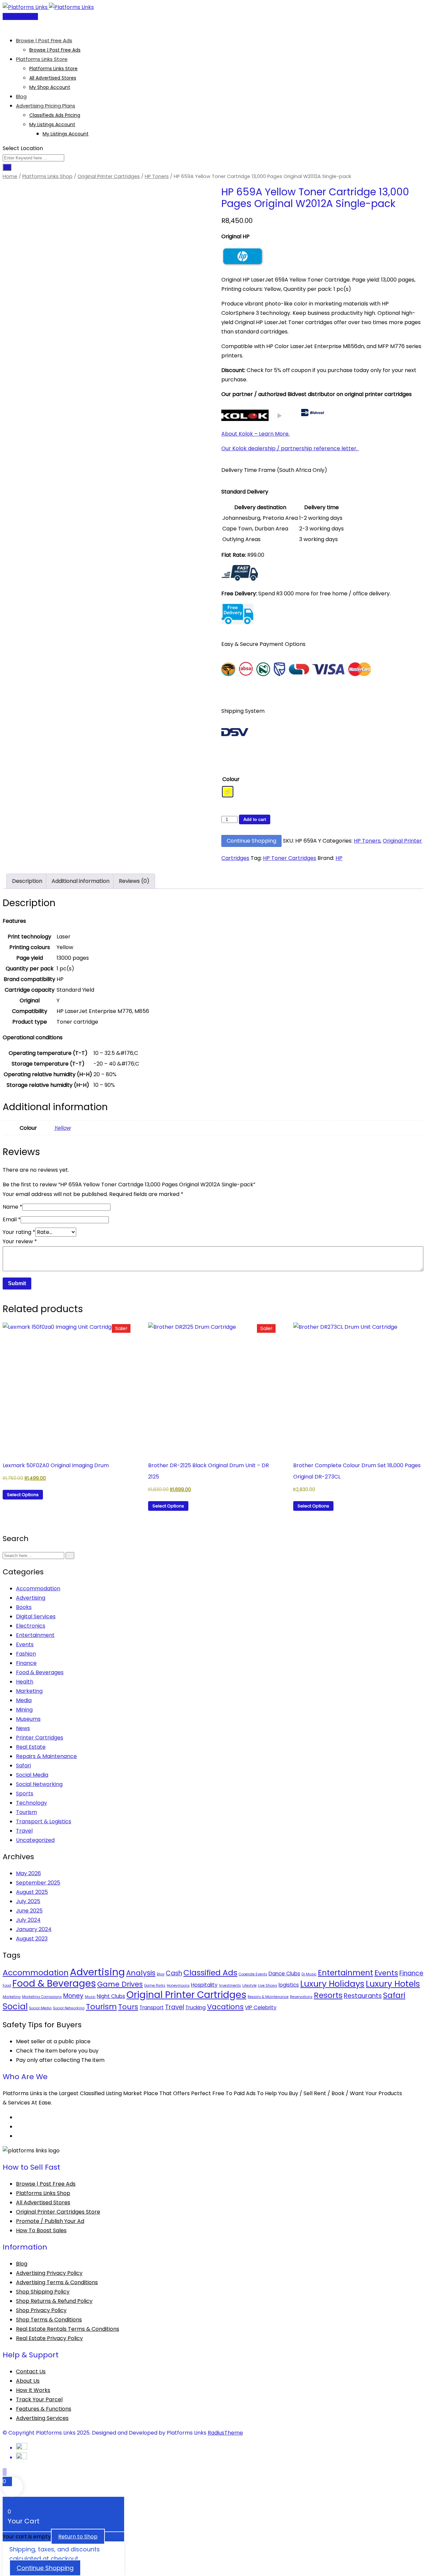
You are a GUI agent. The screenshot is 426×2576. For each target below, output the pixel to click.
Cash (174, 1973)
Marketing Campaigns (42, 1997)
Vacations (225, 2007)
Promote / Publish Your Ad (50, 2221)
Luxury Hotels (393, 1984)
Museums (28, 1719)
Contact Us (31, 2372)
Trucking (196, 2007)
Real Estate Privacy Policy (49, 2338)
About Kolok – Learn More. (255, 434)
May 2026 (28, 1873)
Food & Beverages (40, 1672)
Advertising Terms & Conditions (57, 2282)
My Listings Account (52, 124)
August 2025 (32, 1892)
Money (73, 1996)
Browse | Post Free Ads (44, 40)
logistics (289, 1985)
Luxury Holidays (332, 1984)
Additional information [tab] (81, 881)
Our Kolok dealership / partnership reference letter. (290, 448)
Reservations (301, 1997)
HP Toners (157, 176)
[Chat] (10, 26)
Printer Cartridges (40, 1738)
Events (25, 1644)
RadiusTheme (225, 2433)
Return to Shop (78, 2537)
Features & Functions (44, 2409)
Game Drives (120, 1984)
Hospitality (204, 1985)
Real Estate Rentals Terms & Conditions (68, 2329)
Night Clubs (111, 1996)
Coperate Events (253, 1974)
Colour (231, 779)
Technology (31, 1803)
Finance (26, 1663)
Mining (24, 1710)
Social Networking (39, 1784)
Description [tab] (27, 881)
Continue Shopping (251, 841)
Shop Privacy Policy (41, 2310)
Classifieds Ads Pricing (55, 115)
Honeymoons (178, 1985)
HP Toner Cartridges (290, 858)
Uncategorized (35, 1840)
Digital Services (36, 1616)
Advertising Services (42, 2418)
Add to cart (255, 819)
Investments (230, 1985)
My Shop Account (50, 87)
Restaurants (363, 1996)
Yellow (62, 1128)
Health (25, 1682)
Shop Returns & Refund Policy (54, 2301)
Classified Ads (210, 1973)
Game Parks (155, 1985)
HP (339, 858)
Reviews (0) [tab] (134, 881)
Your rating (19, 1232)
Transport (152, 2007)
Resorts (328, 1995)
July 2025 (28, 1901)
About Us (28, 2381)
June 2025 (29, 1911)
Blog (21, 96)
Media (24, 1700)
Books (24, 1607)
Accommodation (38, 1588)
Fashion (26, 1654)
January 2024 (34, 1929)
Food (7, 1985)
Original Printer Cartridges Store (58, 2212)
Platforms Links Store (42, 59)
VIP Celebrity (261, 2007)
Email (12, 1219)
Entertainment (35, 1635)
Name (12, 1207)
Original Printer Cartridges (109, 176)
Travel (24, 1831)
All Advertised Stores (53, 78)
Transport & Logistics (44, 1821)
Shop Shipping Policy (43, 2292)
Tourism (26, 1812)
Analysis (141, 1973)
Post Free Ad (22, 16)
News (23, 1728)
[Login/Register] (5, 26)
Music (90, 1997)
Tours (128, 2007)
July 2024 (28, 1920)
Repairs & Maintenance (46, 1756)
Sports (25, 1793)
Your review (20, 1241)
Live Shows (268, 1985)
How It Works (33, 2390)
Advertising (31, 1598)
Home (10, 176)
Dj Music (309, 1974)
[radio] (228, 792)
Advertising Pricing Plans (46, 106)
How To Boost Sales (41, 2230)
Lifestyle (249, 1985)
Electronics (31, 1626)
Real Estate (31, 1747)
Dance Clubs (284, 1974)
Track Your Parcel (39, 2399)
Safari (23, 1766)
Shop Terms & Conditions (49, 2320)
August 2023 (32, 1939)
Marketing (29, 1691)
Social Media (32, 1775)
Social (15, 2006)
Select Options (23, 1495)
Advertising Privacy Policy (49, 2273)
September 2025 (38, 1883)
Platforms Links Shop (47, 176)
